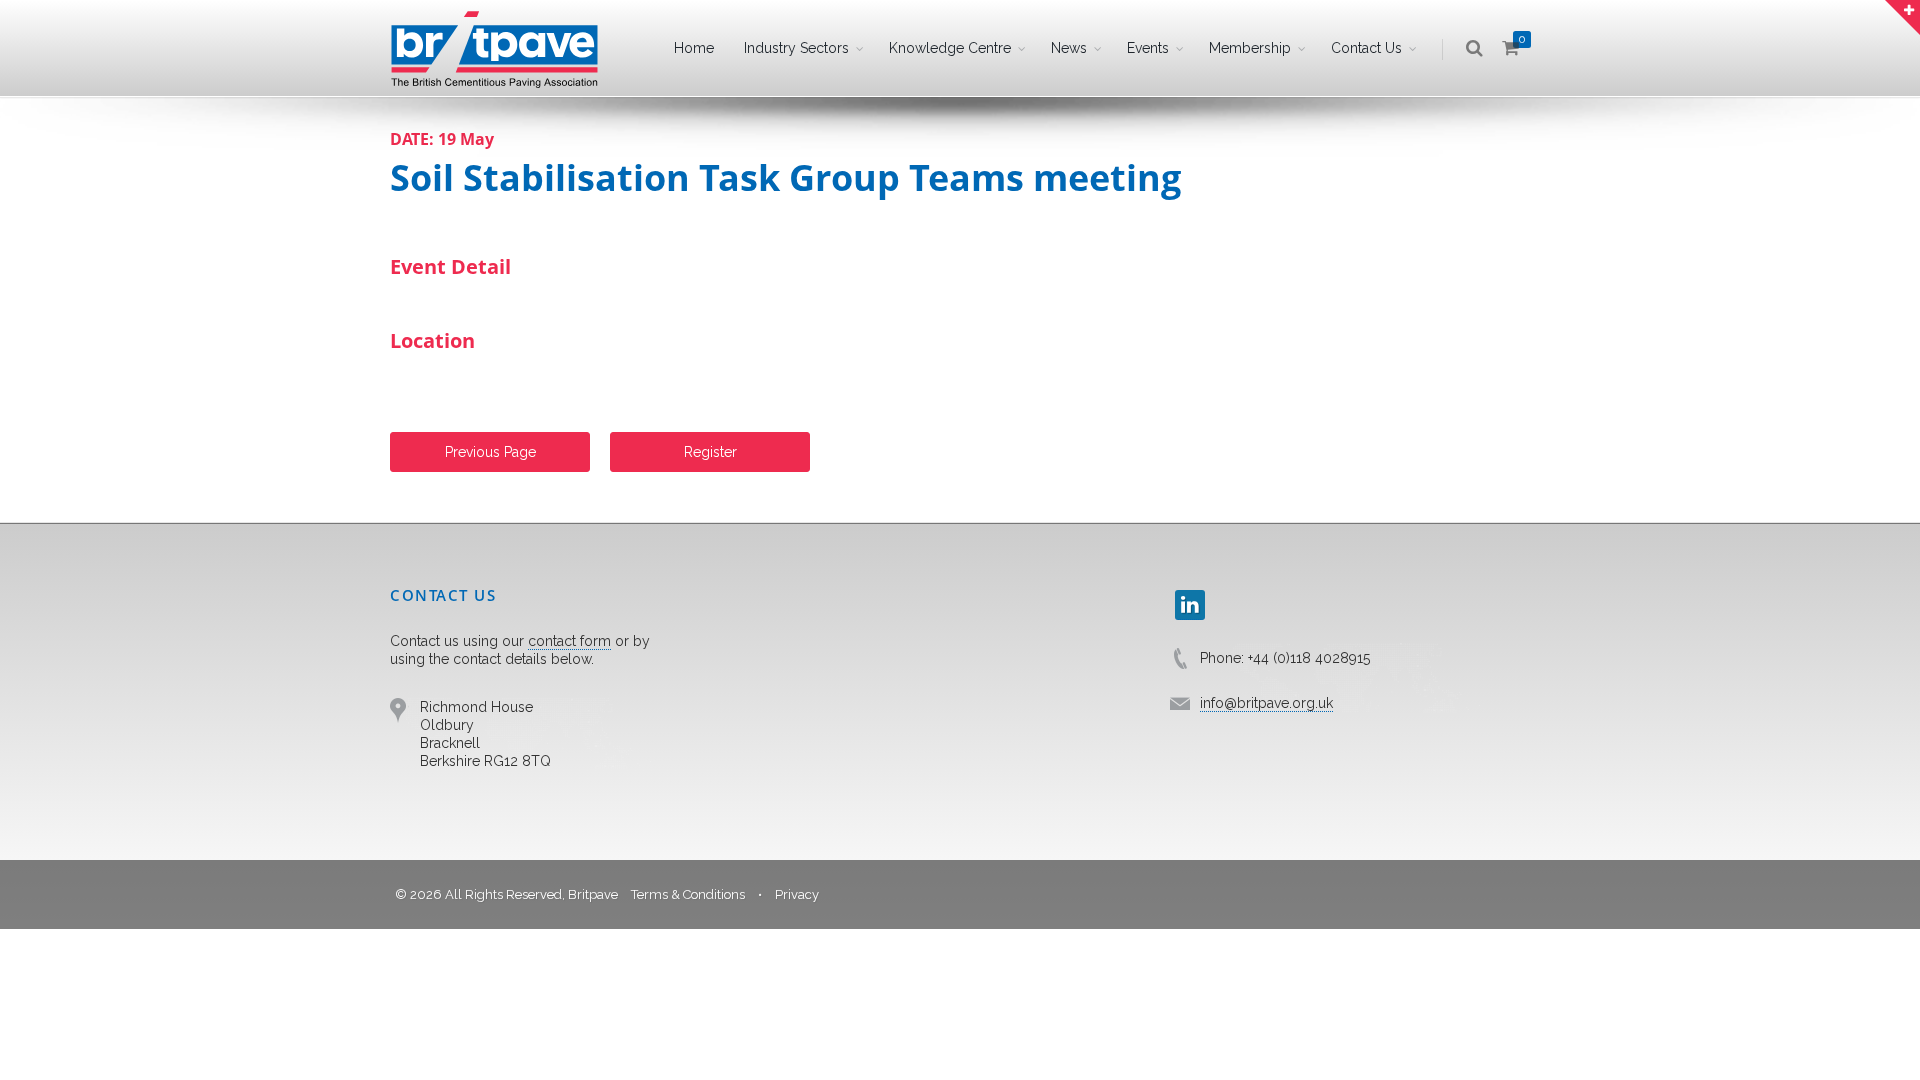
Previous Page (490, 452)
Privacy (797, 894)
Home (694, 48)
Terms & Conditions (688, 894)
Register (710, 452)
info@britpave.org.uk (1266, 703)
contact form (569, 641)
